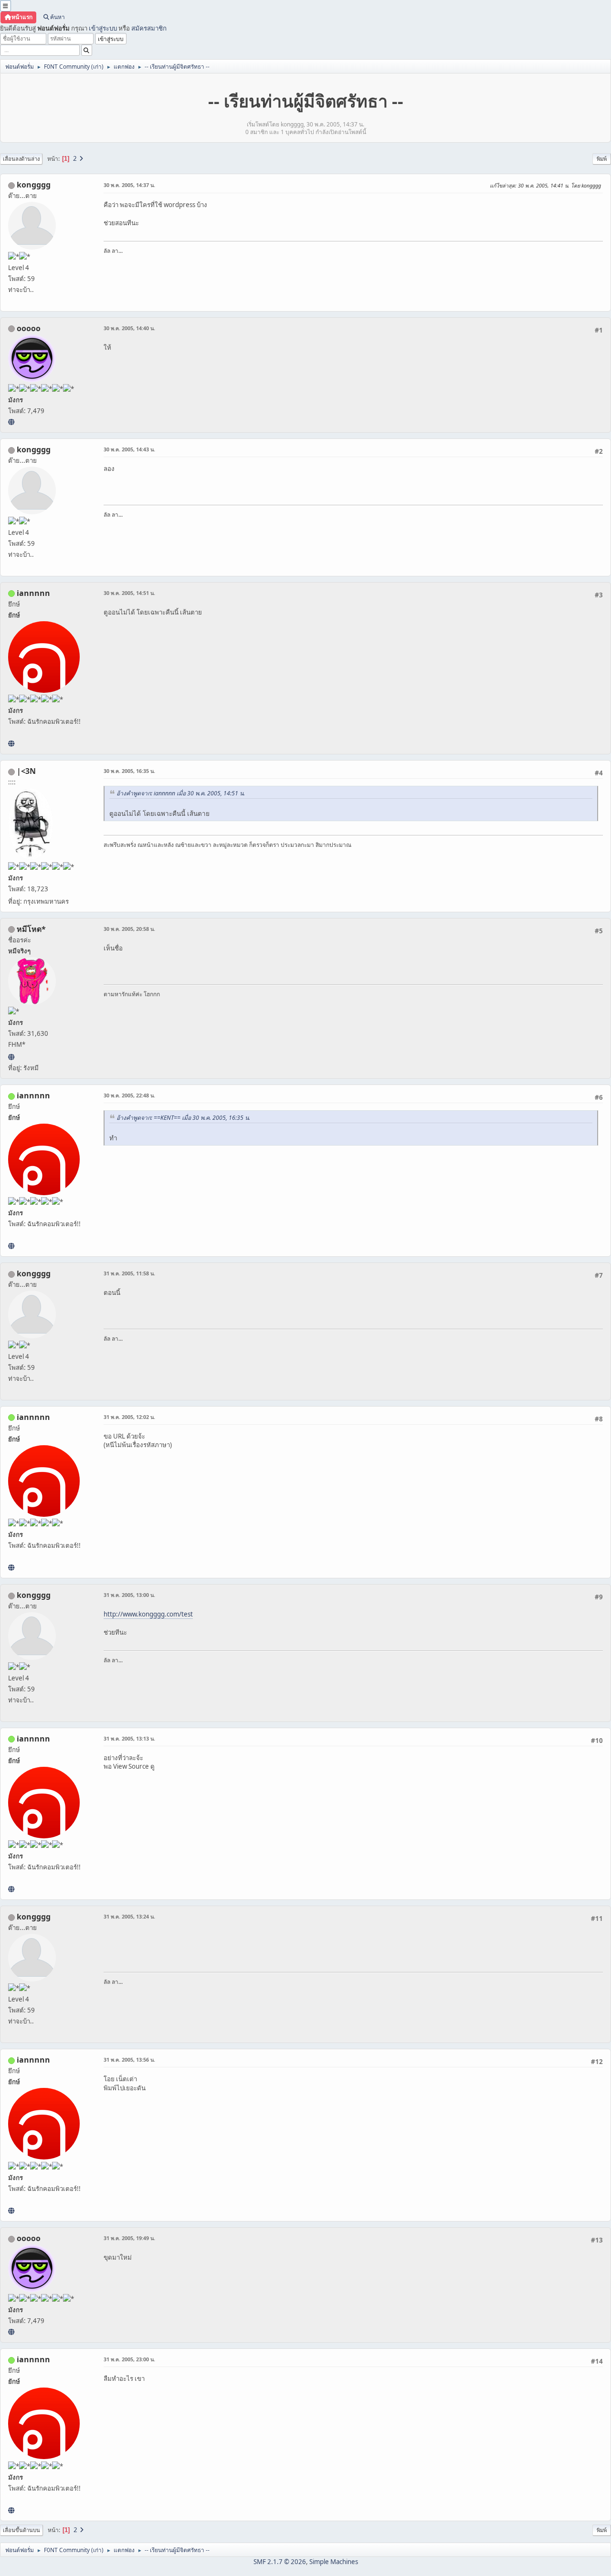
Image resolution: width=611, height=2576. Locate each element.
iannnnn (33, 593)
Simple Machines (334, 2562)
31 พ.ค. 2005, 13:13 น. (129, 1738)
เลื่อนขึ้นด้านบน (21, 2530)
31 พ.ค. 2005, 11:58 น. (129, 1273)
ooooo (29, 328)
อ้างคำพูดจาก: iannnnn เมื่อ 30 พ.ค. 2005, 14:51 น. (181, 793)
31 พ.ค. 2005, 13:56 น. (129, 2060)
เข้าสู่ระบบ (103, 28)
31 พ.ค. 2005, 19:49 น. (129, 2238)
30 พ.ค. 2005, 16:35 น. (129, 771)
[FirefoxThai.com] (11, 422)
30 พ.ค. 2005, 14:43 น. (129, 449)
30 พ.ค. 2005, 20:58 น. (129, 929)
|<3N (26, 771)
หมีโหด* (31, 929)
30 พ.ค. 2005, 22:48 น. (129, 1095)
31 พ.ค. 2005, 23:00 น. (129, 2359)
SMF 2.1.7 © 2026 (280, 2562)
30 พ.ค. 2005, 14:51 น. (129, 593)
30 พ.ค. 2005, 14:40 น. (129, 328)
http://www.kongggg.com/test (148, 1614)
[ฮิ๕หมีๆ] (11, 1057)
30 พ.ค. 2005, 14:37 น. (129, 185)
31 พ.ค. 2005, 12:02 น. (129, 1417)
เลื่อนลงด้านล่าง (21, 159)
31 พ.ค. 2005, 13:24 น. (129, 1916)
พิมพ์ (602, 159)
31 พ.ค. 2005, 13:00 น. (129, 1595)
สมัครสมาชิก (149, 28)
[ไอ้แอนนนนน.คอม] (11, 743)
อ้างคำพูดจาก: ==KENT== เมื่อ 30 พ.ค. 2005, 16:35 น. (183, 1118)
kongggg (34, 185)
